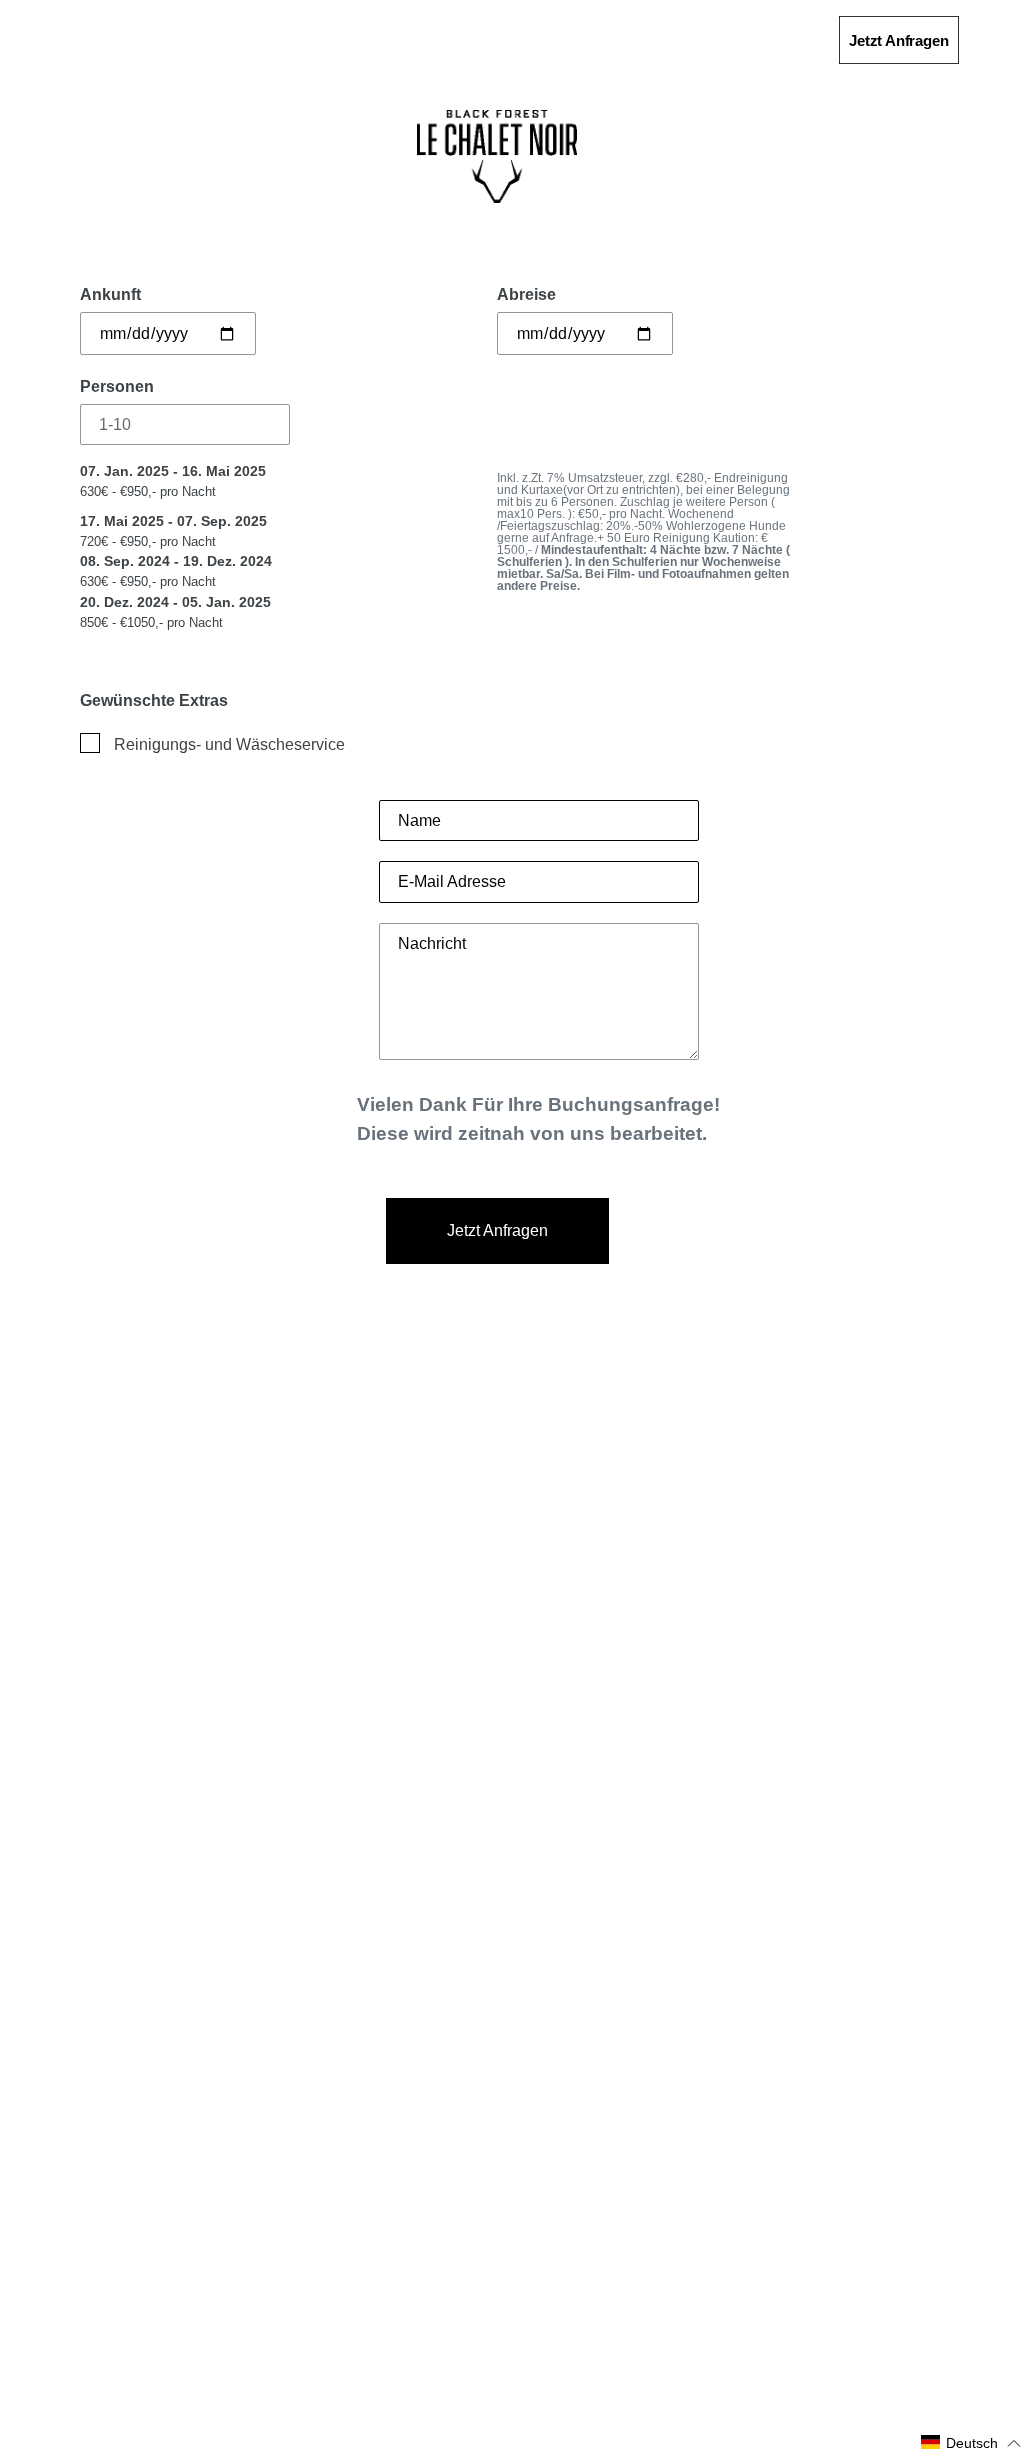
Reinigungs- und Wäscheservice (229, 744)
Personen (117, 386)
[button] (971, 2443)
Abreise (526, 294)
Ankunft (110, 294)
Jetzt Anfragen (898, 40)
